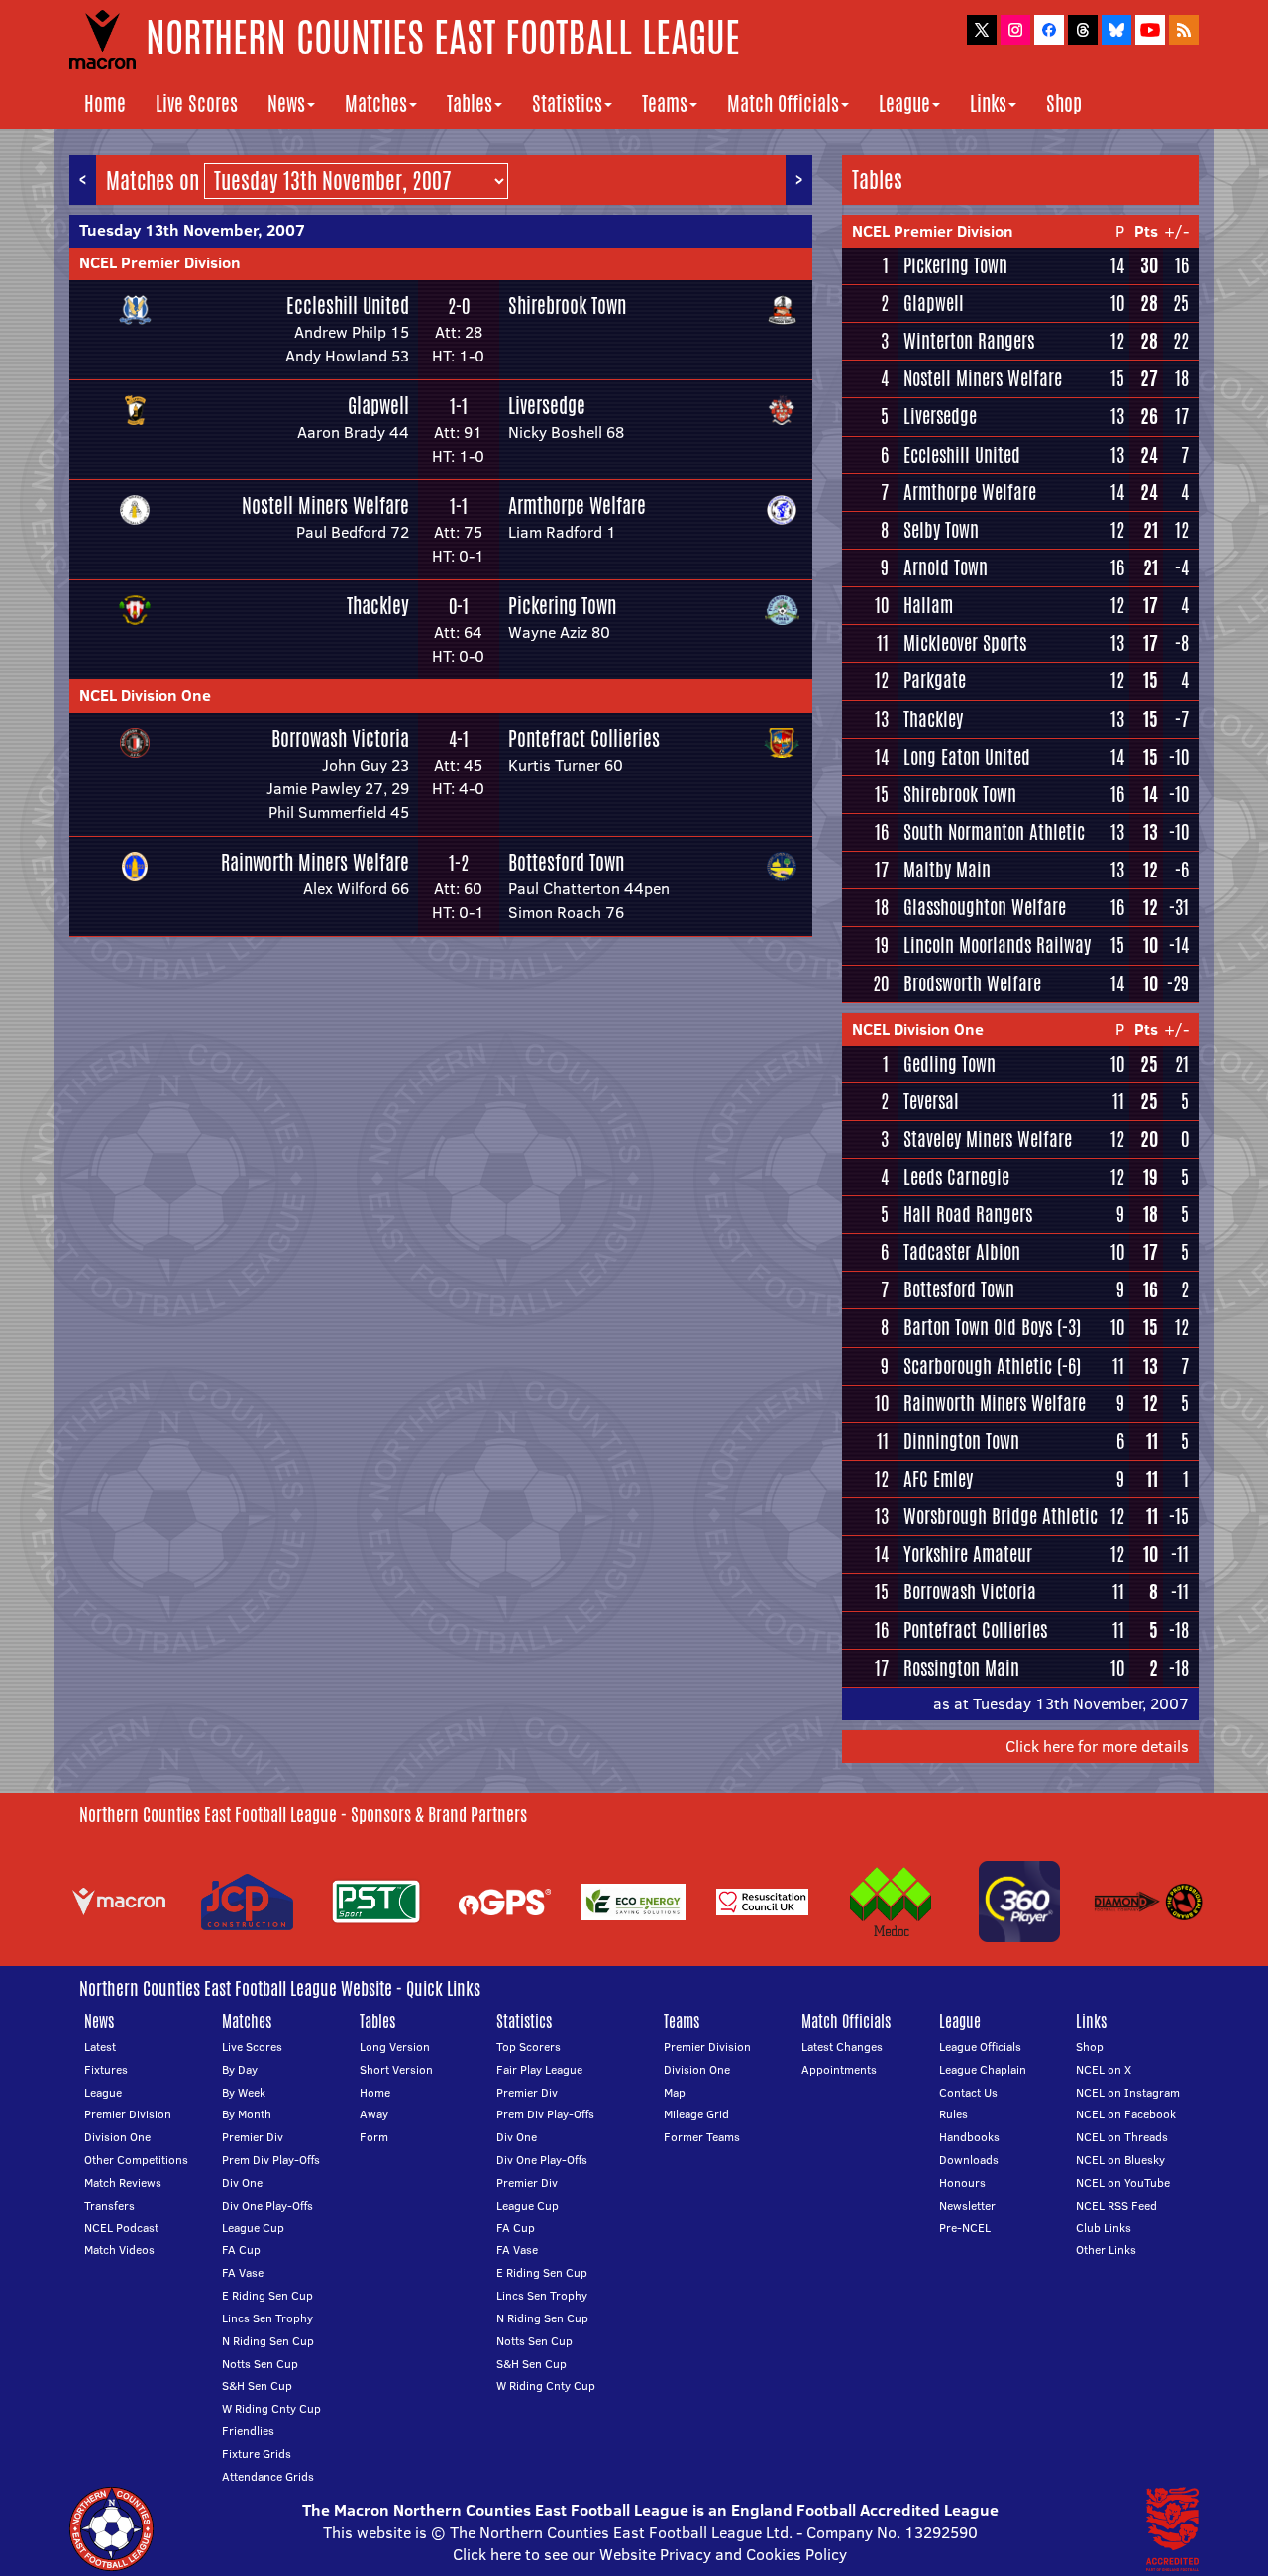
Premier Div (253, 2137)
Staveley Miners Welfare (988, 1139)
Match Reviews (123, 2182)
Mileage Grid (696, 2114)
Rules (953, 2114)
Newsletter (967, 2205)
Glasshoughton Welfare (985, 907)
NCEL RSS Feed (1116, 2205)
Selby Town (941, 530)
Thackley (378, 606)
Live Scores (197, 103)
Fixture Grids (257, 2454)
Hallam (928, 605)
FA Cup (241, 2250)
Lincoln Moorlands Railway (997, 945)
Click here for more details (1097, 1746)
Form (374, 2137)
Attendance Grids (268, 2476)
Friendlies (248, 2431)
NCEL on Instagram (1128, 2092)
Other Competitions (136, 2160)
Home (105, 103)
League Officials (980, 2047)
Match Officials (783, 103)
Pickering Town (562, 606)
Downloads (969, 2160)
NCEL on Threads (1122, 2137)
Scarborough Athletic (978, 1366)
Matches (376, 103)
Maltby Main (947, 870)
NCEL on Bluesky (1120, 2160)
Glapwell (378, 406)
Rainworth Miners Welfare (315, 862)
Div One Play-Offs (267, 2205)
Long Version (395, 2047)
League (904, 103)
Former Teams (702, 2137)
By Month (247, 2114)
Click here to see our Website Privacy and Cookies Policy (650, 2554)
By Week (244, 2092)
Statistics (567, 103)
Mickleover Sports (965, 643)
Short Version (396, 2069)
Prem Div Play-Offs (271, 2160)
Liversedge (547, 406)
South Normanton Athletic (994, 832)
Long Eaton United (967, 757)
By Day (240, 2069)
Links (988, 103)
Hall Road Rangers (968, 1214)
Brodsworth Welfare (972, 983)
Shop (1064, 103)
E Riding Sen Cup (267, 2295)
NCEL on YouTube (1123, 2182)
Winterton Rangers (969, 341)
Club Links (1104, 2228)
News (286, 103)
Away (374, 2114)
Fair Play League (539, 2069)
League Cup (253, 2228)
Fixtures (106, 2069)
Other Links (1106, 2250)
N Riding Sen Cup (268, 2341)
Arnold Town (946, 567)
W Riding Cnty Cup (271, 2408)
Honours (962, 2182)
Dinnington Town (961, 1441)
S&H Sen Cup (257, 2385)
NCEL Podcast (121, 2228)
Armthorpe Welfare (577, 506)
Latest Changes (842, 2047)
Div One (242, 2182)
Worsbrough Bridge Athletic (1001, 1516)
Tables (470, 103)
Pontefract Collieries (584, 738)
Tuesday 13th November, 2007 (192, 230)
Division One (117, 2137)
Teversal (931, 1101)
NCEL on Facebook (1126, 2114)
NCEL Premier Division (160, 262)
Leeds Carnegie (956, 1177)
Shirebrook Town (567, 306)
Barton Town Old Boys (978, 1327)
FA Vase (243, 2272)
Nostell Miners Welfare (325, 506)
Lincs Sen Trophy (267, 2318)
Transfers (109, 2205)
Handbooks (969, 2137)
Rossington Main (961, 1668)
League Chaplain (983, 2069)
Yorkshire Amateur (968, 1554)
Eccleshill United (348, 306)
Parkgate (935, 680)
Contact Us (968, 2092)
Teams (665, 103)
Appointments (839, 2069)
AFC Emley (938, 1479)
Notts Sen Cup (260, 2364)
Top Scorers (528, 2047)
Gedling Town (950, 1064)
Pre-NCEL (965, 2228)
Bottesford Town (566, 862)
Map (675, 2092)
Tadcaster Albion (962, 1252)
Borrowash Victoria (340, 738)
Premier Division (128, 2114)
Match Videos (119, 2250)
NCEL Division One (145, 695)
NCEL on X (1104, 2069)
